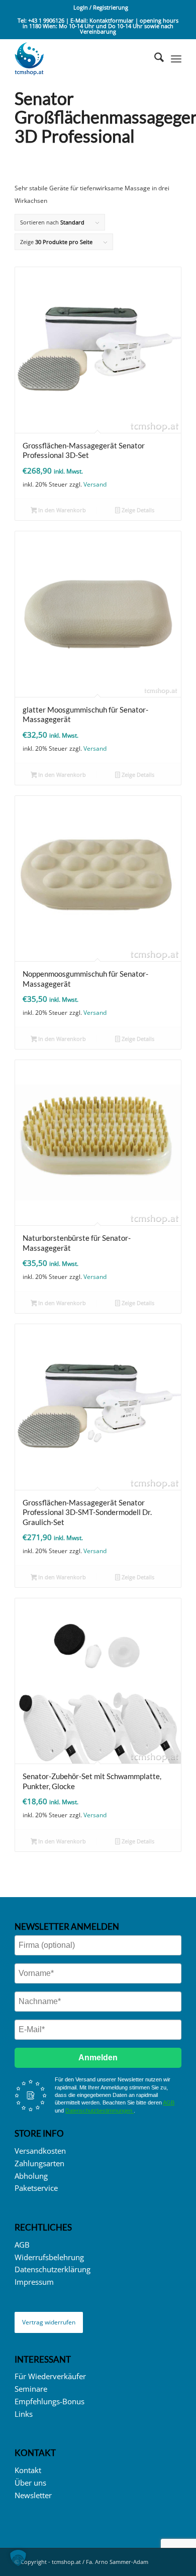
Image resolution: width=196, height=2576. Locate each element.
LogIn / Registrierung (101, 7)
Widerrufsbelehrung (49, 2257)
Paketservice (36, 2188)
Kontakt (28, 2470)
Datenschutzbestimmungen (100, 2111)
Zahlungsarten (39, 2163)
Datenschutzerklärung (53, 2269)
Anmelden (98, 2058)
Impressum (34, 2282)
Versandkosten (40, 2151)
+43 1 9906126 (46, 20)
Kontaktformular (112, 20)
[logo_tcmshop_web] (81, 59)
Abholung (31, 2176)
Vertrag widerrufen (49, 2322)
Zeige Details (137, 510)
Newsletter (33, 2495)
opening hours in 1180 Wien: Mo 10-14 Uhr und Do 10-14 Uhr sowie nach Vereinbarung (101, 26)
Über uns (30, 2483)
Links (24, 2414)
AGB (169, 2102)
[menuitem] (101, 8)
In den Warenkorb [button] (61, 510)
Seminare (31, 2389)
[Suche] (154, 59)
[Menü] (176, 59)
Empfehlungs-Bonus (50, 2401)
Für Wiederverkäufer (50, 2376)
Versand (95, 484)
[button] (18, 2558)
